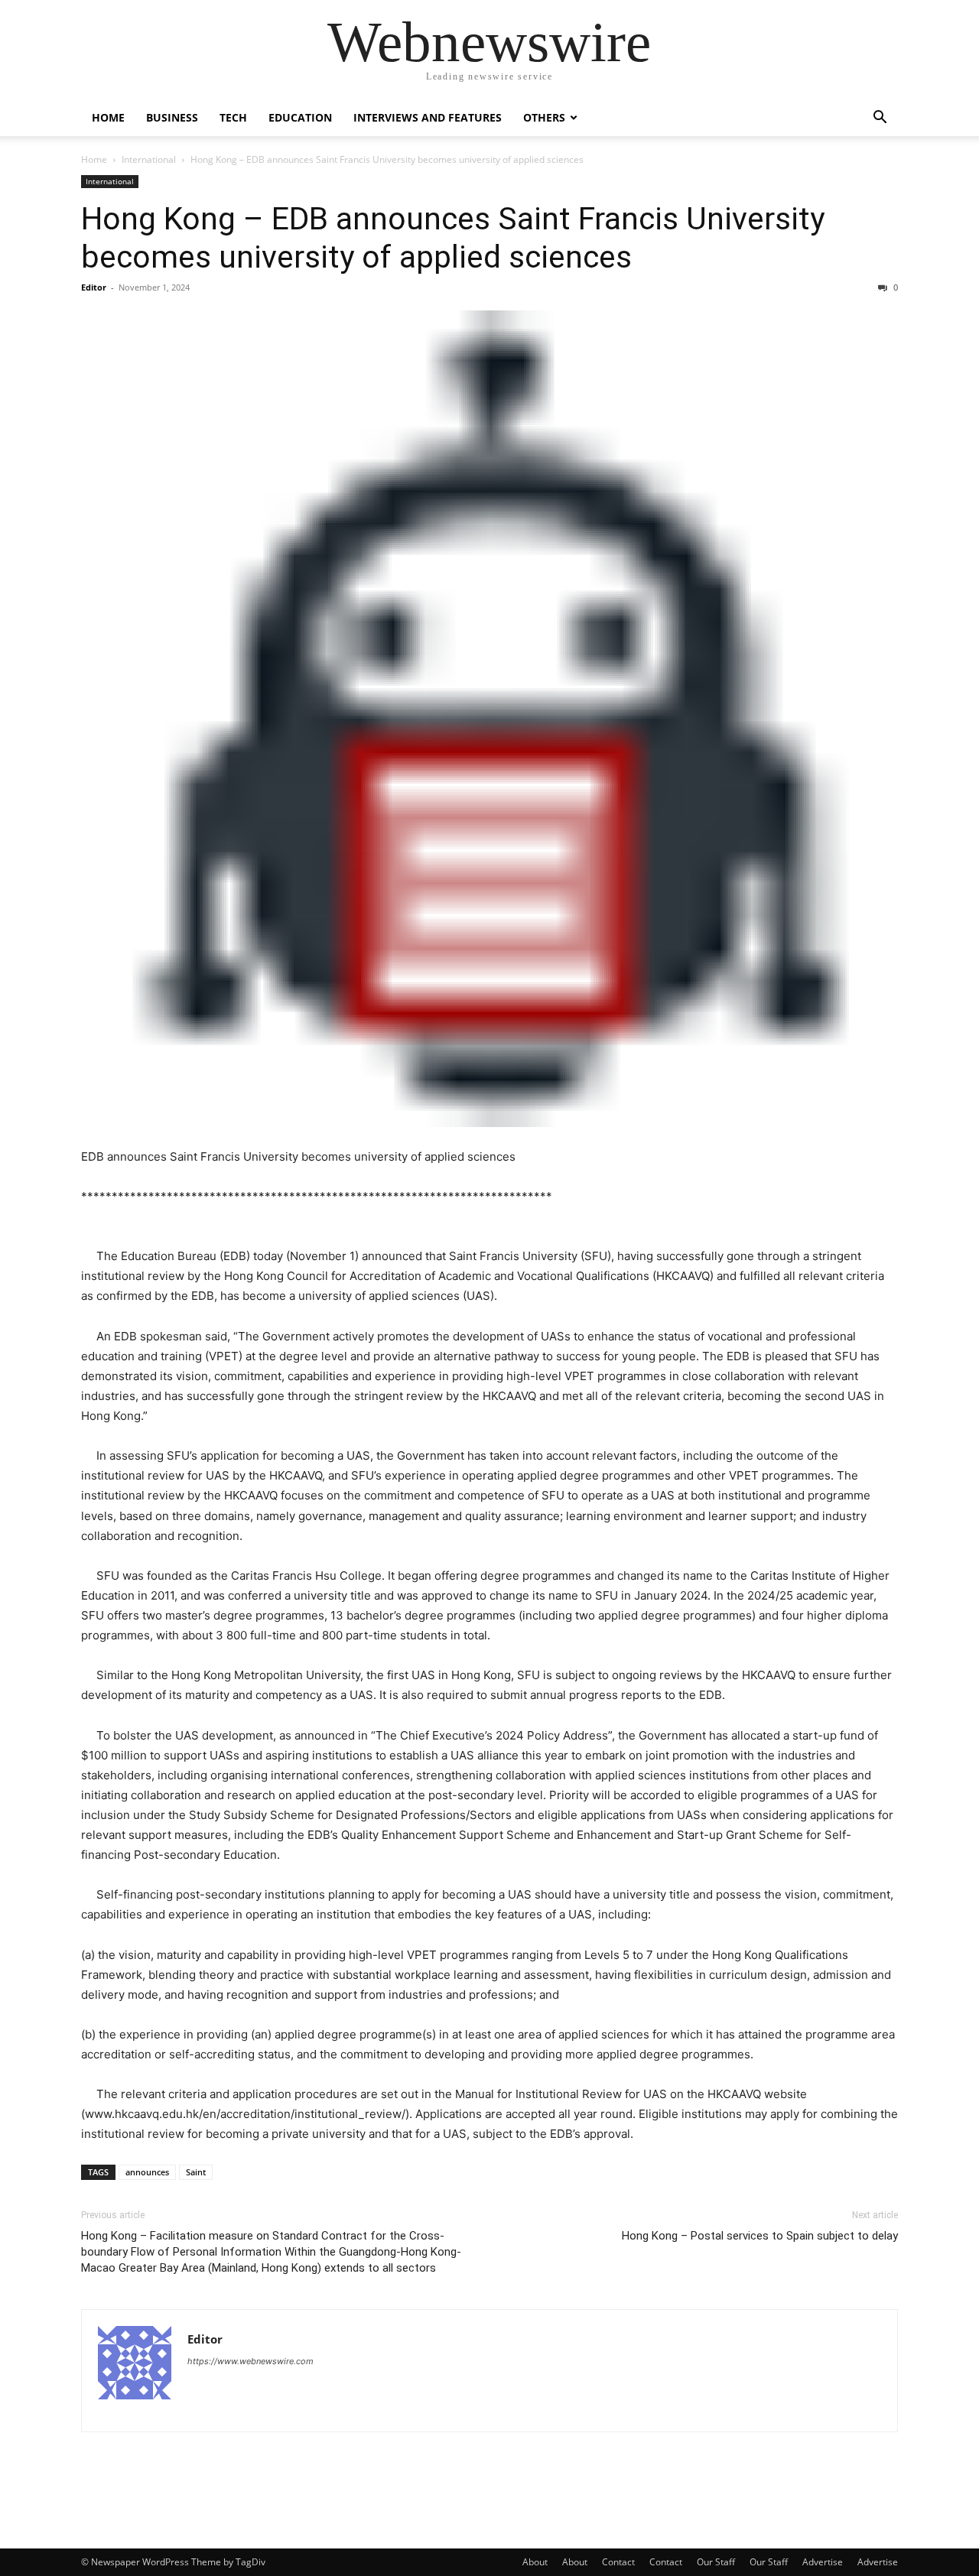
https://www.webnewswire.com (250, 2361)
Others (544, 117)
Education (300, 117)
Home (108, 117)
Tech (233, 117)
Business (172, 117)
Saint (196, 2172)
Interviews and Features (428, 117)
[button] (880, 119)
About (535, 2562)
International (149, 159)
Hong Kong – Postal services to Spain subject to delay (760, 2236)
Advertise (823, 2562)
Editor (94, 287)
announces (147, 2172)
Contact (618, 2562)
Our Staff (716, 2562)
